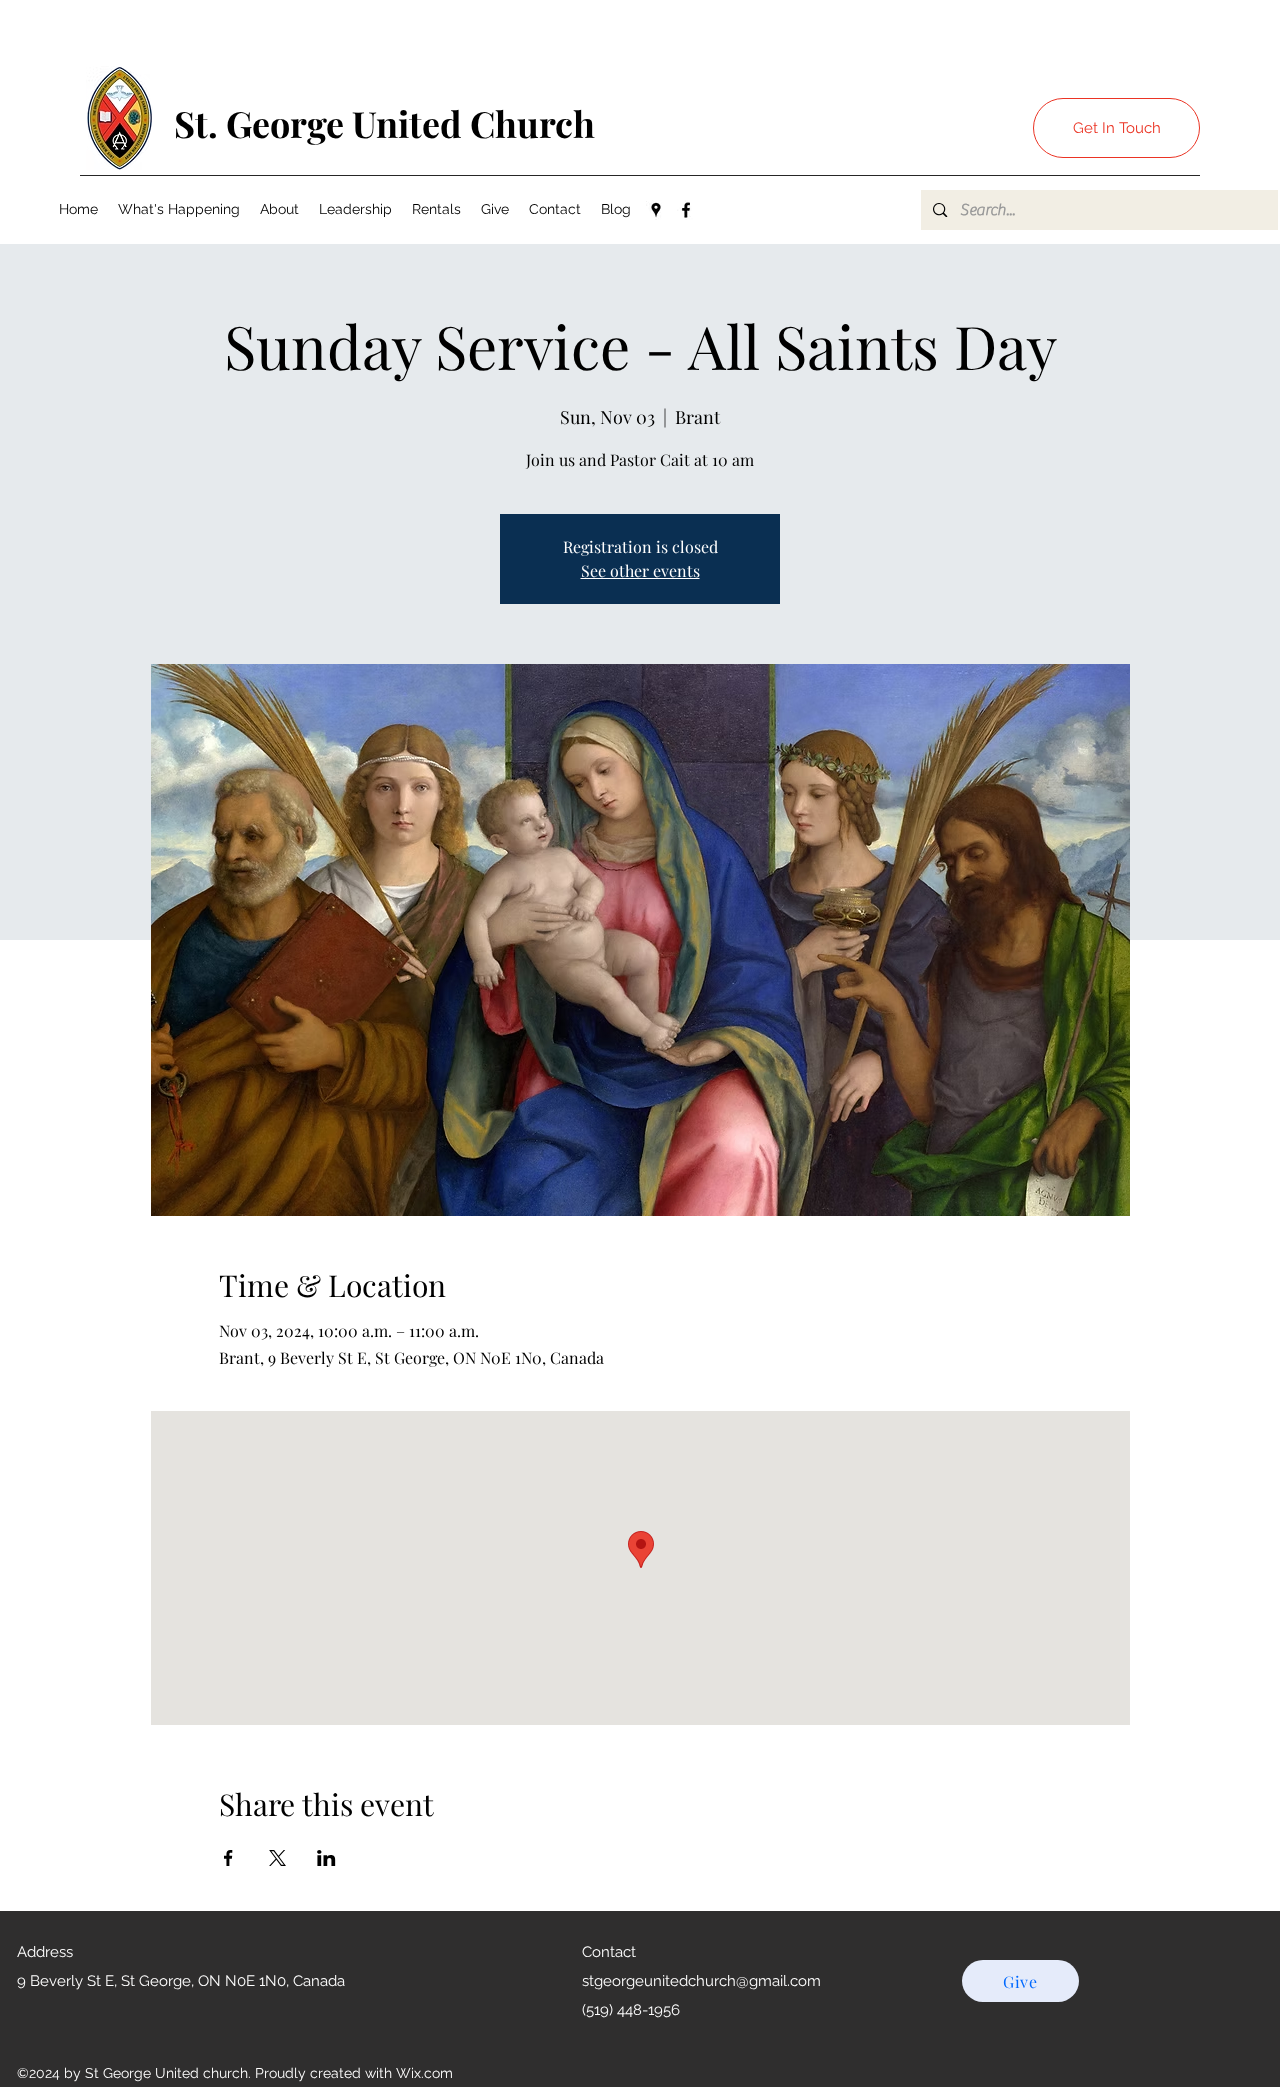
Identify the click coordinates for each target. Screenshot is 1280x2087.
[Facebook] (686, 210)
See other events (640, 570)
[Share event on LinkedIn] (326, 1858)
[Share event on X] (277, 1858)
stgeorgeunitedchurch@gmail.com (701, 1981)
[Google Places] (656, 210)
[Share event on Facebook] (228, 1858)
